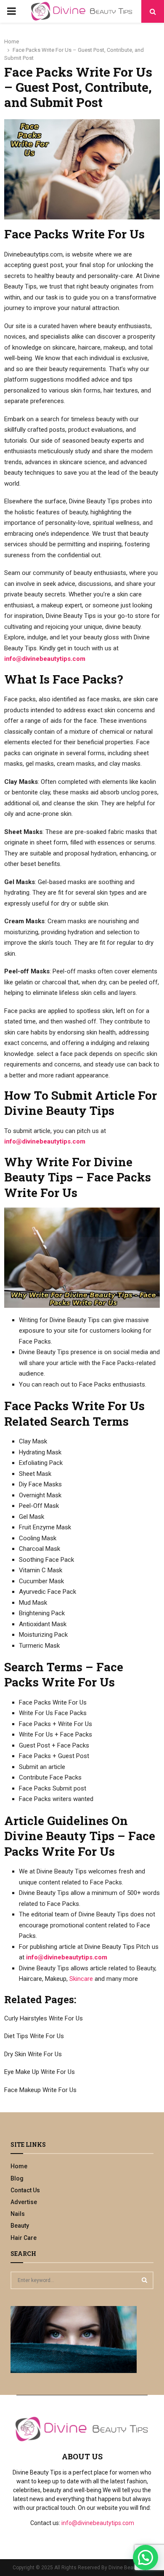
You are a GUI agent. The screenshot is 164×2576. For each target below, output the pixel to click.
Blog (17, 2178)
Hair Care (24, 2238)
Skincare (81, 1979)
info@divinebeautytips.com (45, 659)
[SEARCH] (144, 2280)
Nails (18, 2214)
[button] (145, 2557)
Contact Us (25, 2190)
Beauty (20, 2226)
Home (19, 2166)
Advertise (24, 2202)
